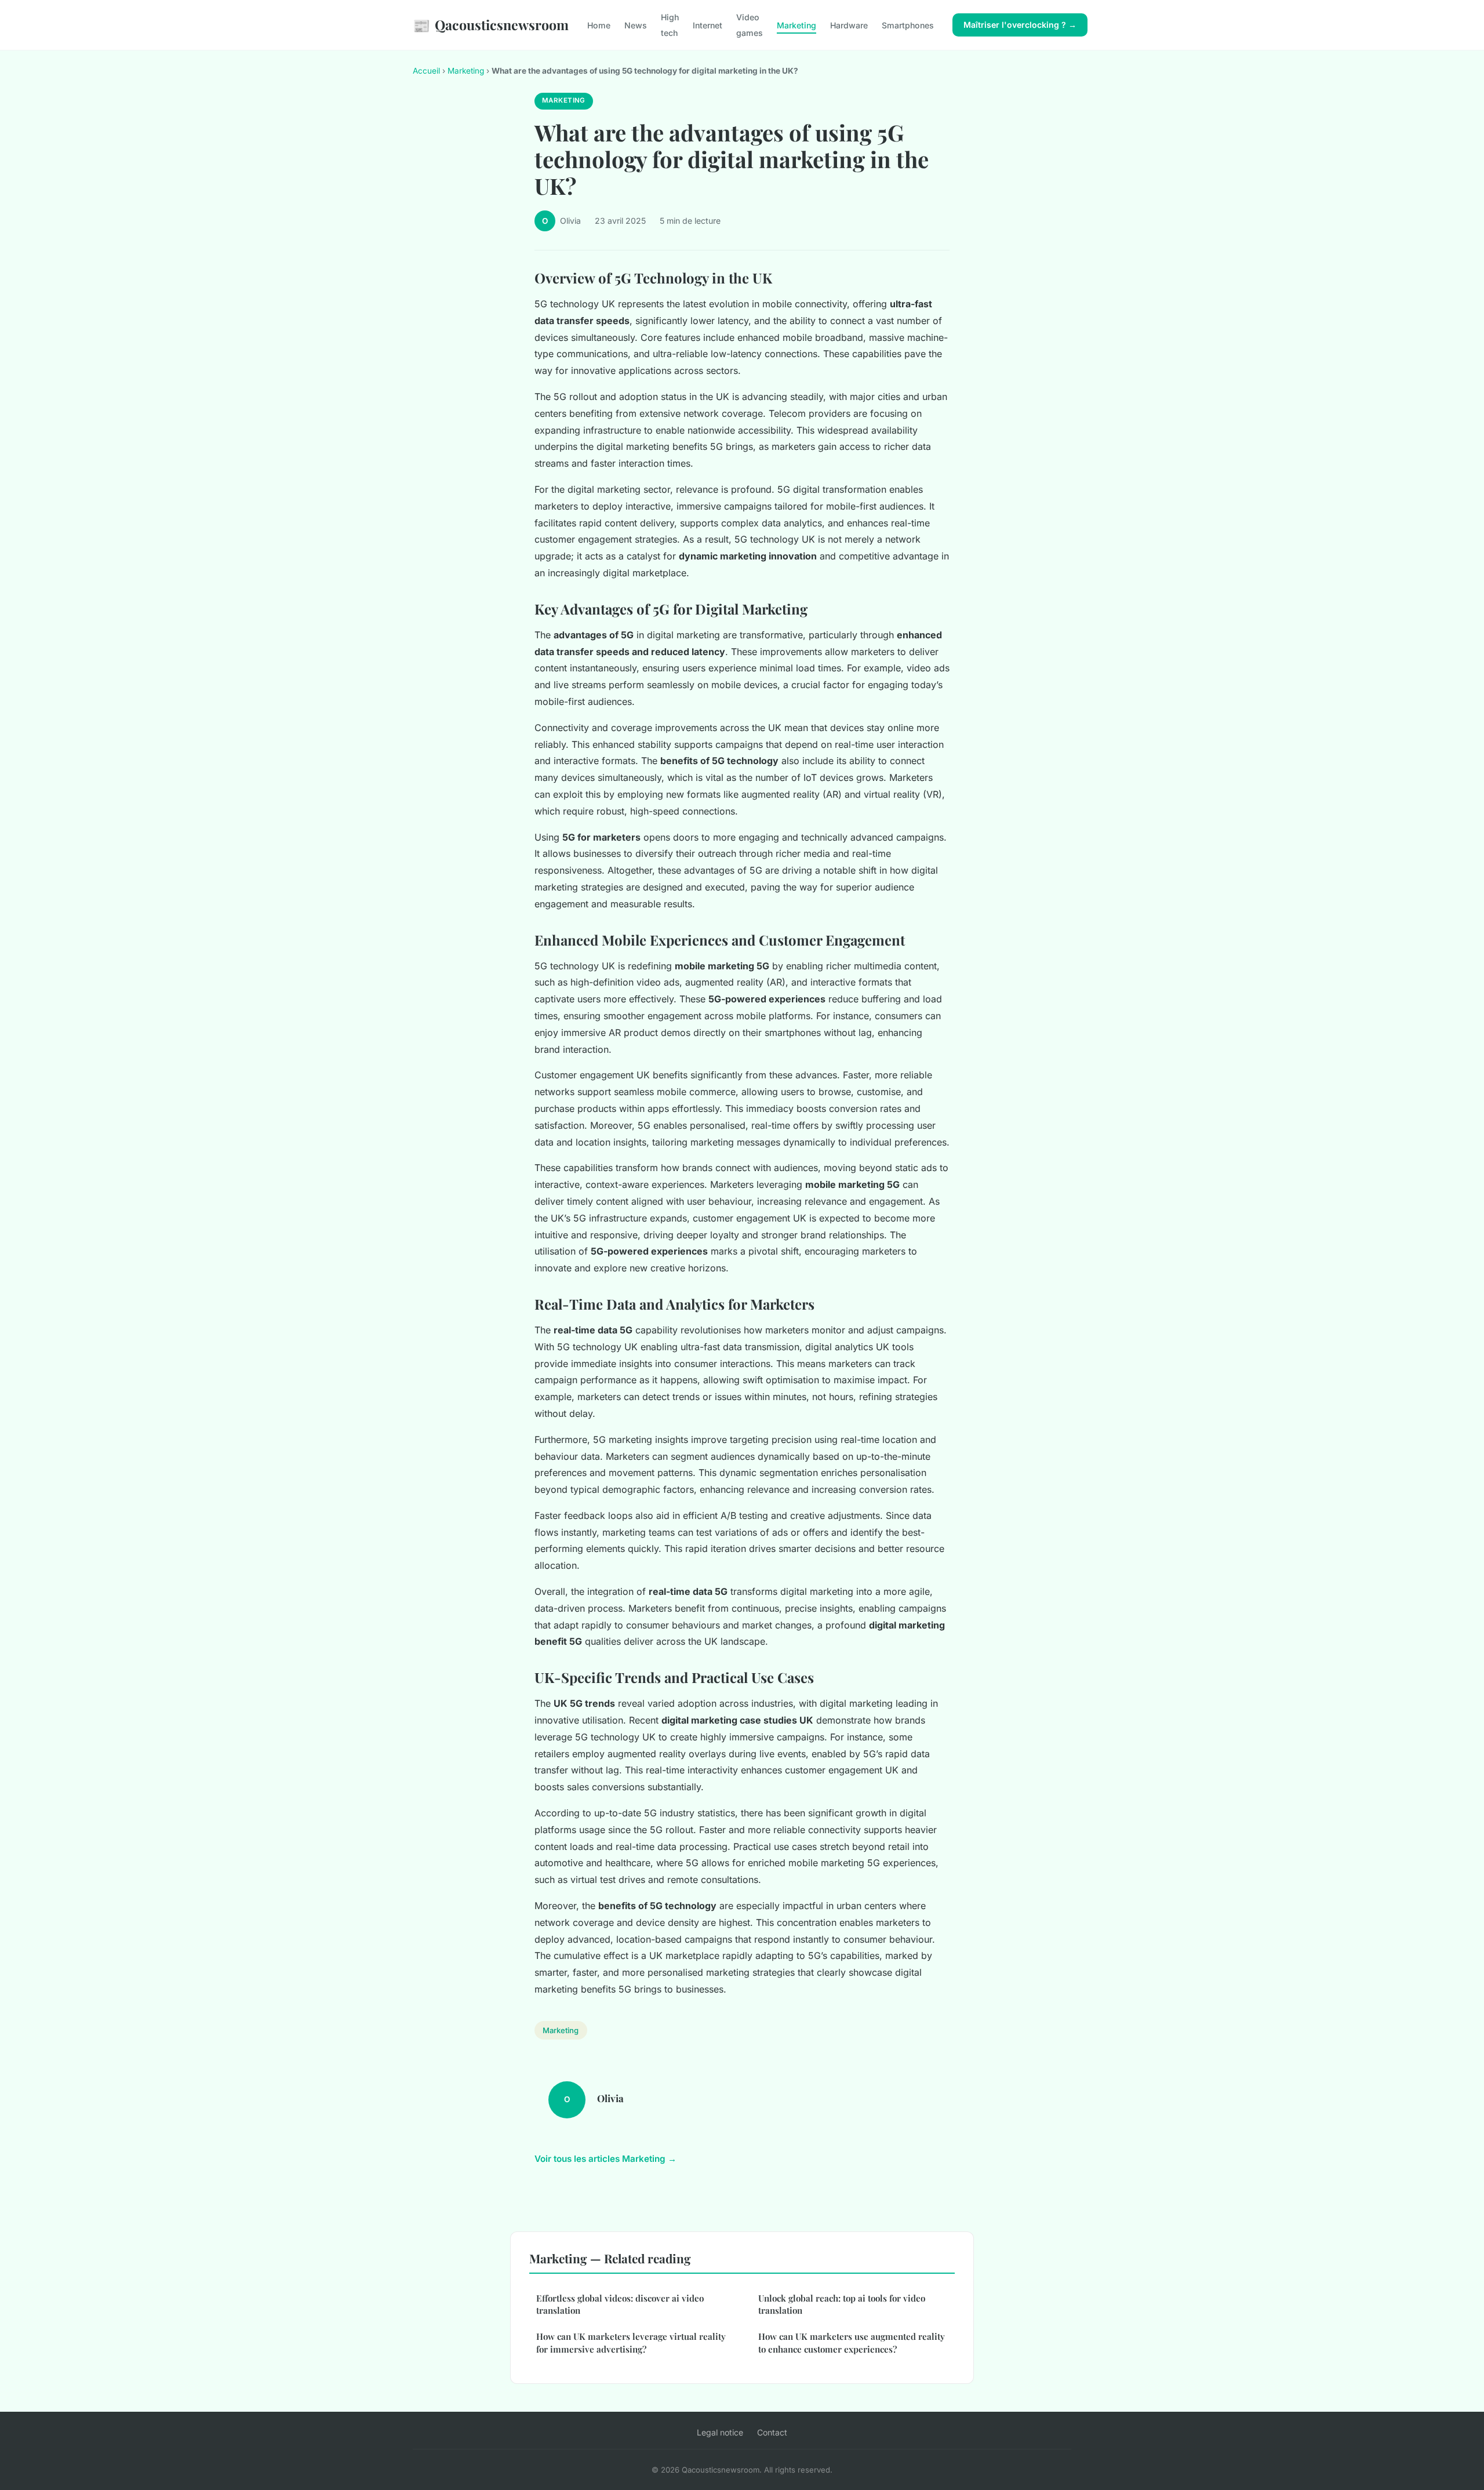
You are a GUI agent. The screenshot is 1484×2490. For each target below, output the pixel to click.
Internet (708, 25)
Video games (750, 25)
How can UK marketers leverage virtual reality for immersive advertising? (631, 2342)
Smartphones (908, 25)
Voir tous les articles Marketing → (605, 2159)
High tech (670, 25)
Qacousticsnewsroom (491, 25)
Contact (772, 2432)
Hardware (849, 25)
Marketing (796, 25)
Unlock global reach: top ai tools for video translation (842, 2304)
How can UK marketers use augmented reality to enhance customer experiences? (852, 2342)
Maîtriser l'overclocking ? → (1020, 25)
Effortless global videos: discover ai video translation (620, 2304)
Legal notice (720, 2432)
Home (599, 25)
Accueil (426, 71)
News (636, 25)
